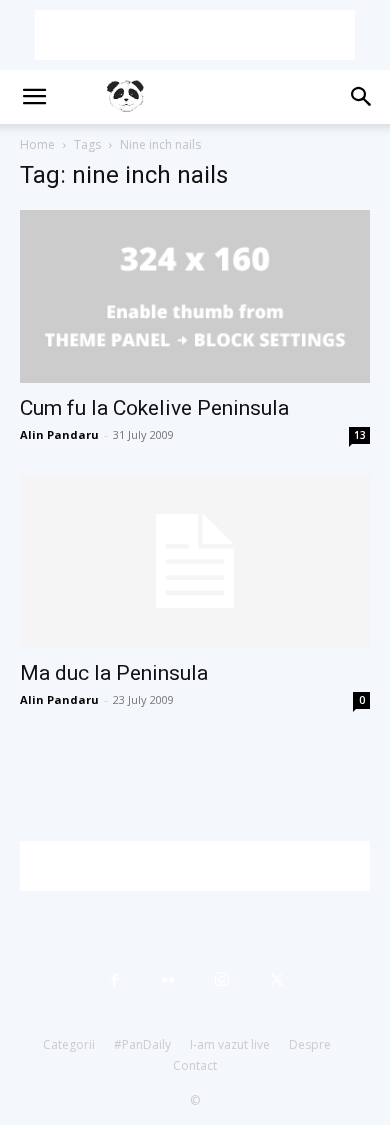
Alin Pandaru (59, 434)
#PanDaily (142, 1044)
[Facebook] (114, 980)
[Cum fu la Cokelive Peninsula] (195, 296)
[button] (34, 97)
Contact (195, 1065)
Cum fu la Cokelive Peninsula (154, 408)
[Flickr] (168, 980)
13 (360, 435)
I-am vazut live (230, 1044)
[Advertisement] (195, 35)
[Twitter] (276, 980)
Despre (310, 1044)
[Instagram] (222, 980)
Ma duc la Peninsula (114, 673)
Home (37, 144)
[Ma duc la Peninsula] (195, 561)
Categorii (69, 1044)
